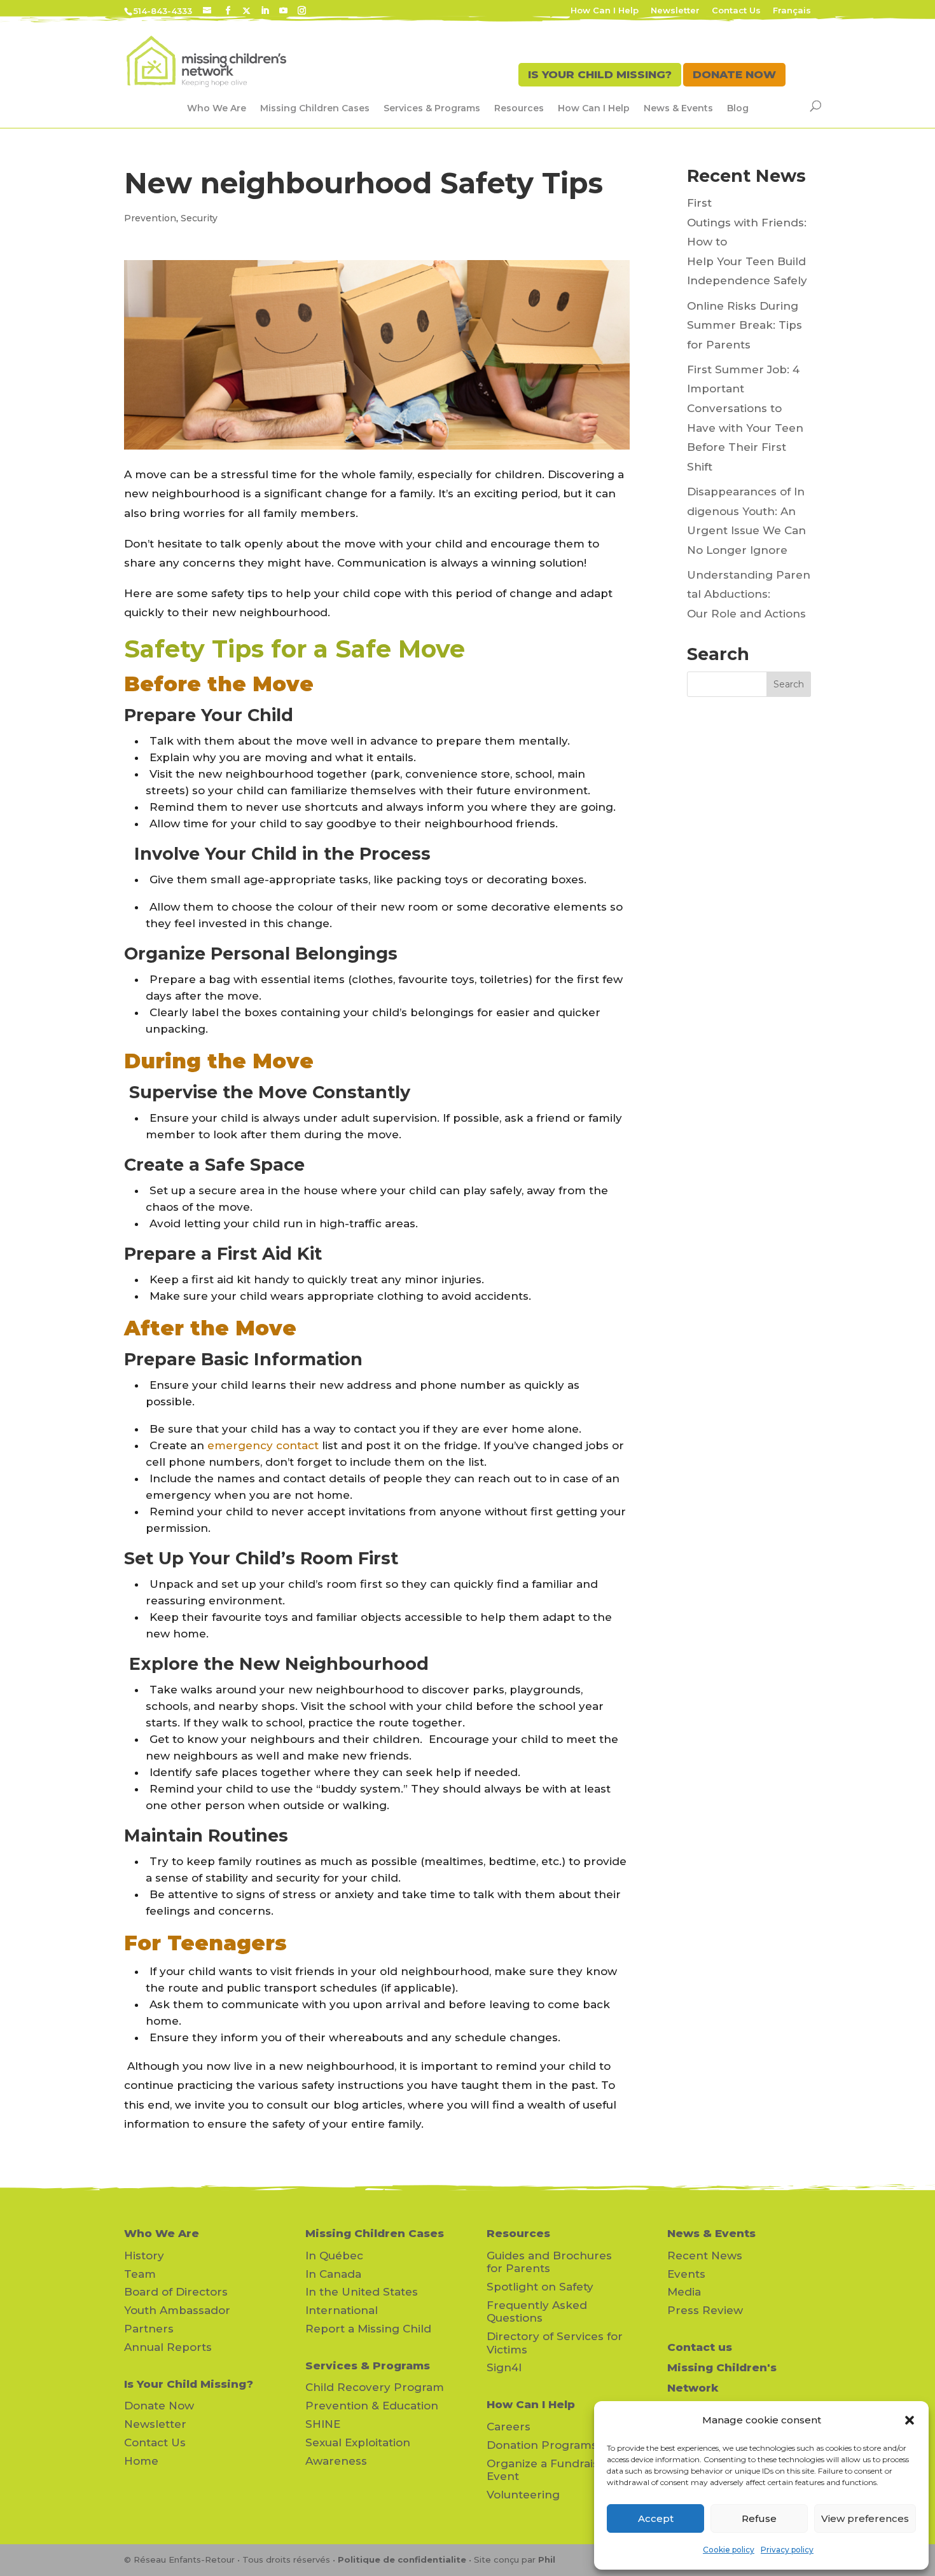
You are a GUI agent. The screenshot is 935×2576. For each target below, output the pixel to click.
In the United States (362, 2292)
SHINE (323, 2424)
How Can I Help (605, 11)
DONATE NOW (734, 74)
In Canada (333, 2274)
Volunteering (523, 2495)
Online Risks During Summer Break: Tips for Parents (745, 325)
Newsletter (675, 11)
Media (684, 2292)
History (144, 2256)
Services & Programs (432, 108)
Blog (738, 108)
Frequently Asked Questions (537, 2311)
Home (141, 2461)
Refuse (759, 2518)
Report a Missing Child (368, 2329)
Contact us (700, 2347)
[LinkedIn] (265, 11)
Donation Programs (542, 2445)
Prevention (150, 218)
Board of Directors (176, 2292)
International (342, 2310)
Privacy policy (787, 2550)
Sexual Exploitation (358, 2442)
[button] (910, 2420)
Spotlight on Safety (540, 2287)
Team (140, 2274)
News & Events (678, 108)
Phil (547, 2559)
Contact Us (736, 11)
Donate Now (159, 2406)
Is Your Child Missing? (189, 2384)
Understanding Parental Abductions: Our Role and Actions (749, 594)
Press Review (705, 2310)
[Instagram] (302, 11)
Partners (149, 2329)
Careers (509, 2427)
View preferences (865, 2518)
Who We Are (217, 108)
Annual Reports (168, 2347)
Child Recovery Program (375, 2387)
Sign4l (504, 2367)
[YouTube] (283, 11)
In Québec (334, 2256)
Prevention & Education (372, 2406)
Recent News (705, 2256)
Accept (656, 2518)
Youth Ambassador (177, 2310)
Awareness (336, 2461)
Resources (519, 108)
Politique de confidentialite (402, 2559)
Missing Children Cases (315, 108)
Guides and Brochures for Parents (549, 2262)
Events (686, 2274)
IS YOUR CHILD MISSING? (600, 74)
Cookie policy (729, 2550)
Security (199, 218)
